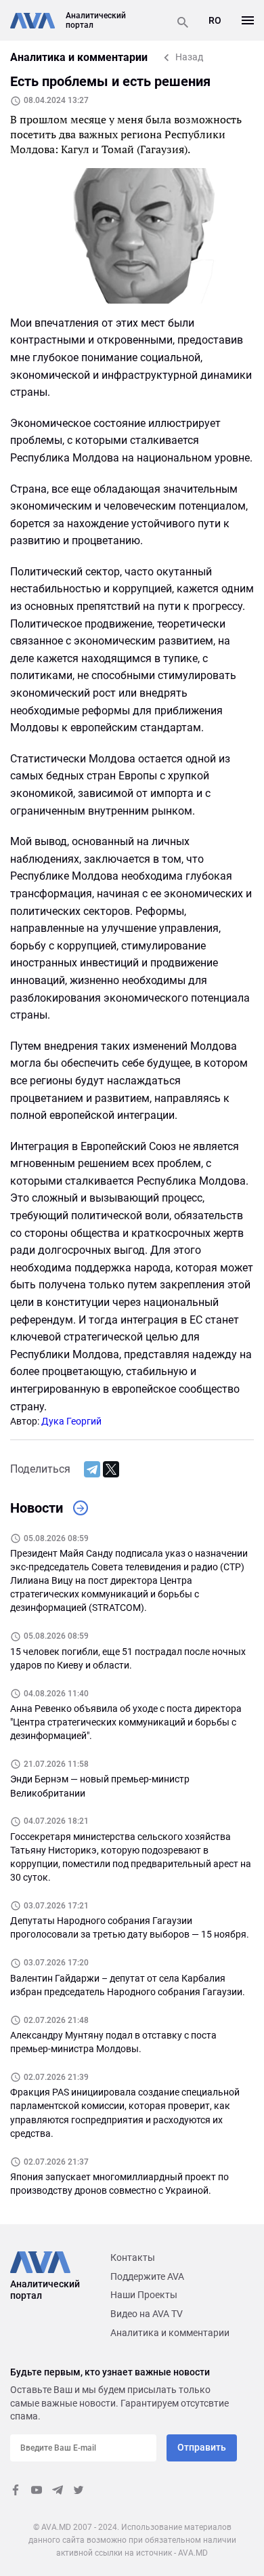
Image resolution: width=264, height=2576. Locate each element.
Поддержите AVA (147, 2276)
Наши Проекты (144, 2295)
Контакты (133, 2257)
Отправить (202, 2447)
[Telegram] (92, 1469)
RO (215, 20)
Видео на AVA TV (147, 2314)
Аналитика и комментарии (170, 2333)
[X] (111, 1469)
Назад (189, 57)
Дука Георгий (71, 1421)
